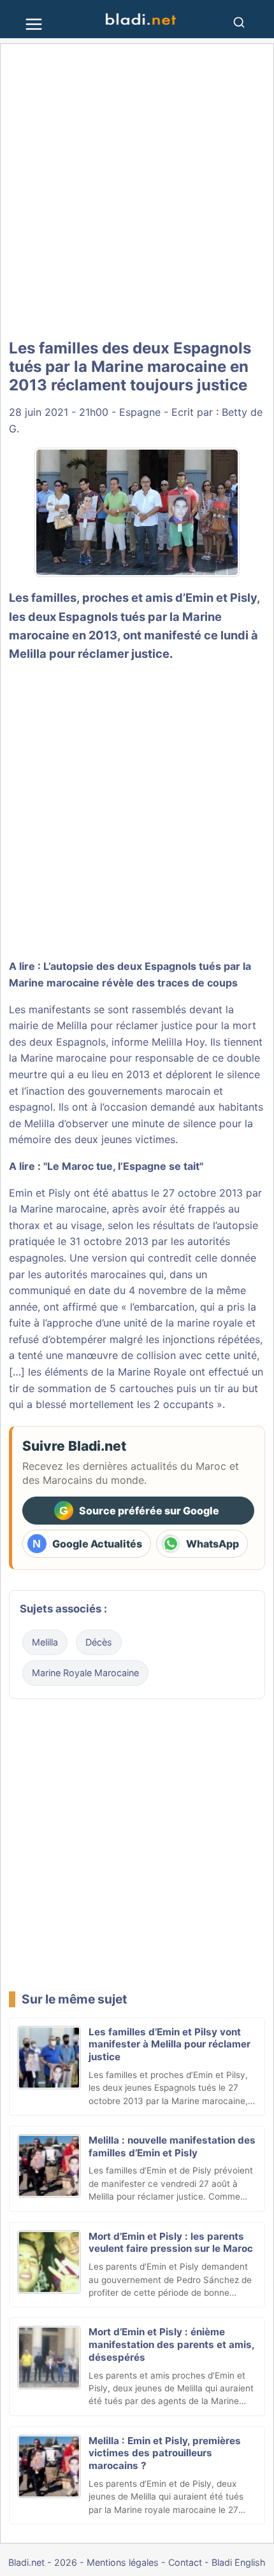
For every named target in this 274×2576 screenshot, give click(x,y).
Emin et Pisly (221, 597)
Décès (99, 1642)
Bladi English (239, 2562)
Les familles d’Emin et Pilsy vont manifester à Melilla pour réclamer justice (169, 2045)
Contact (185, 2562)
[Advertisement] (137, 192)
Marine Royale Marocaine (85, 1673)
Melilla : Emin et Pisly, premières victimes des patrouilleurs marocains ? (165, 2453)
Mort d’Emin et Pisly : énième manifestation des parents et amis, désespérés (171, 2345)
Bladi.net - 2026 (43, 2562)
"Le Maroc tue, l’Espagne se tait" (123, 1166)
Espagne (140, 412)
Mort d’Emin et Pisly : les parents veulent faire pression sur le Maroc (171, 2243)
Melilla (45, 1642)
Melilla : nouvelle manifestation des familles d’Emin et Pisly (172, 2146)
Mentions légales (123, 2562)
